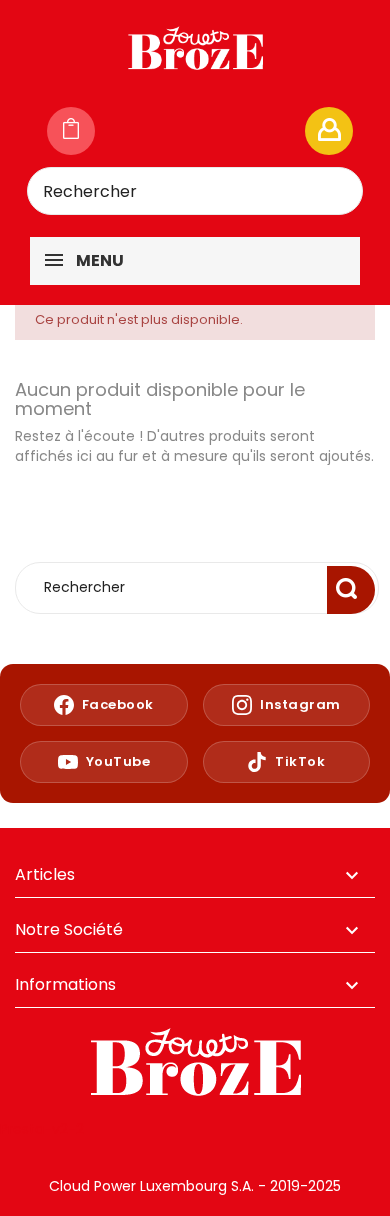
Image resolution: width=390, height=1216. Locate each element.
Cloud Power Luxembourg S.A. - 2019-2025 (195, 1186)
